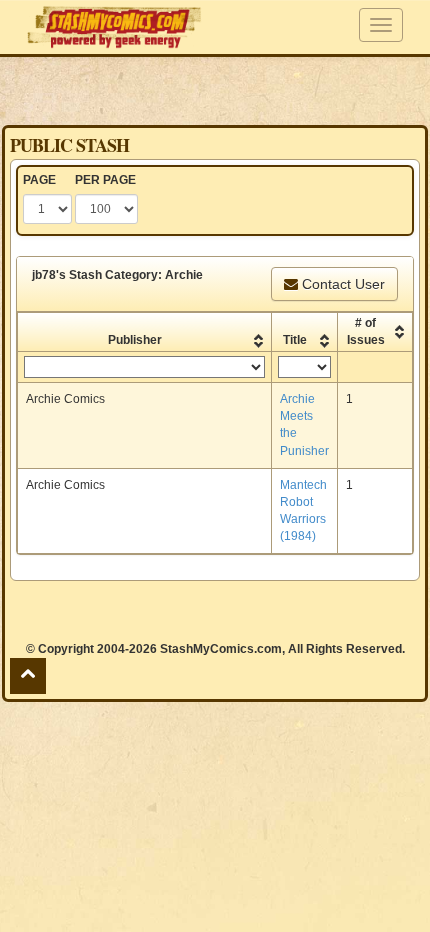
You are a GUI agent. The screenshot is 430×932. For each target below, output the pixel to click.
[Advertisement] (215, 90)
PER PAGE (105, 180)
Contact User (341, 284)
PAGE (39, 180)
